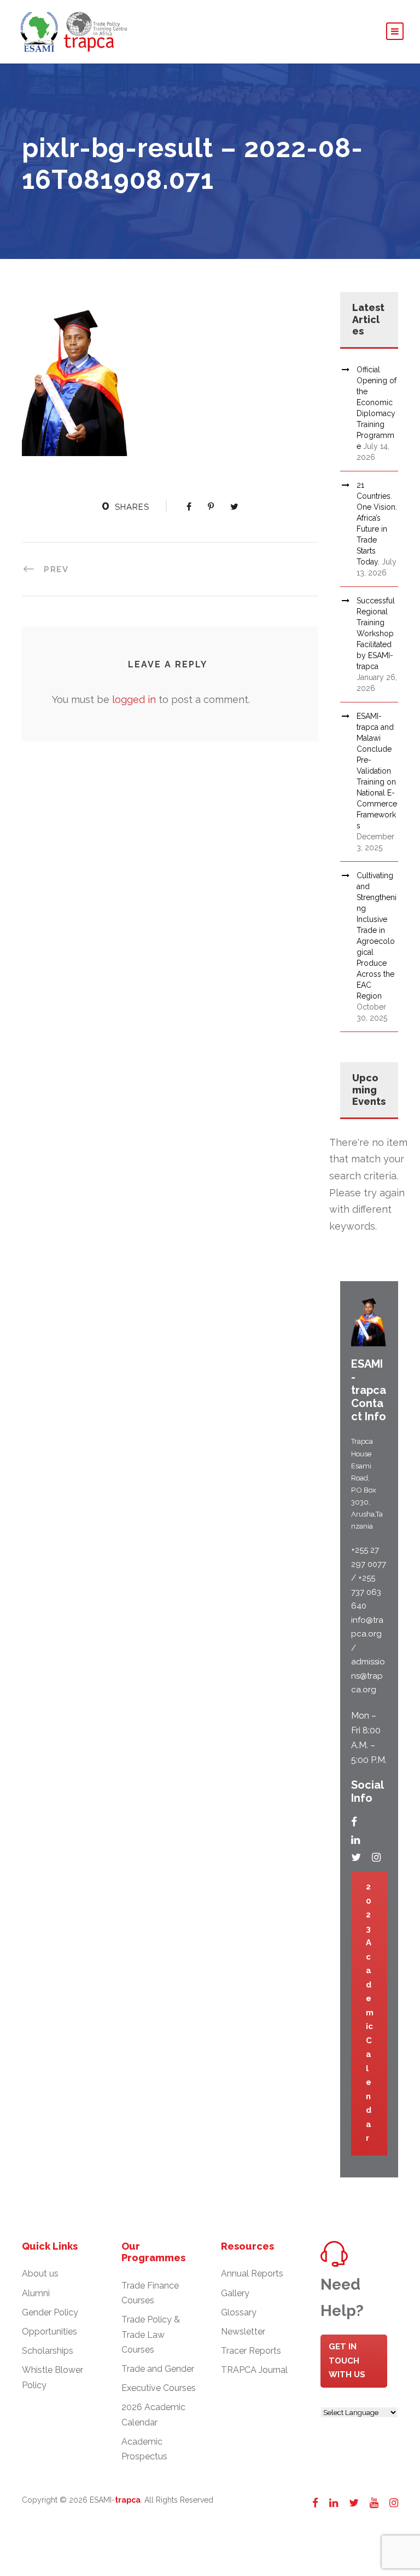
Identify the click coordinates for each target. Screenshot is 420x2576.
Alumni (36, 2293)
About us (40, 2274)
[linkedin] (355, 1840)
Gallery (235, 2293)
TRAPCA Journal (254, 2370)
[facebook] (354, 1822)
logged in (134, 699)
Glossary (239, 2312)
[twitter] (356, 1857)
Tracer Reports (251, 2351)
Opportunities (49, 2332)
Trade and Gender (158, 2369)
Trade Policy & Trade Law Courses (151, 2334)
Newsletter (243, 2332)
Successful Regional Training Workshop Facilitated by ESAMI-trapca (376, 633)
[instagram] (376, 1857)
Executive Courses (159, 2388)
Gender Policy (50, 2312)
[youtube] (374, 2503)
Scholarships (48, 2351)
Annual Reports (252, 2274)
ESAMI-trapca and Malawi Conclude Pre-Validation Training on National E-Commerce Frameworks (377, 771)
